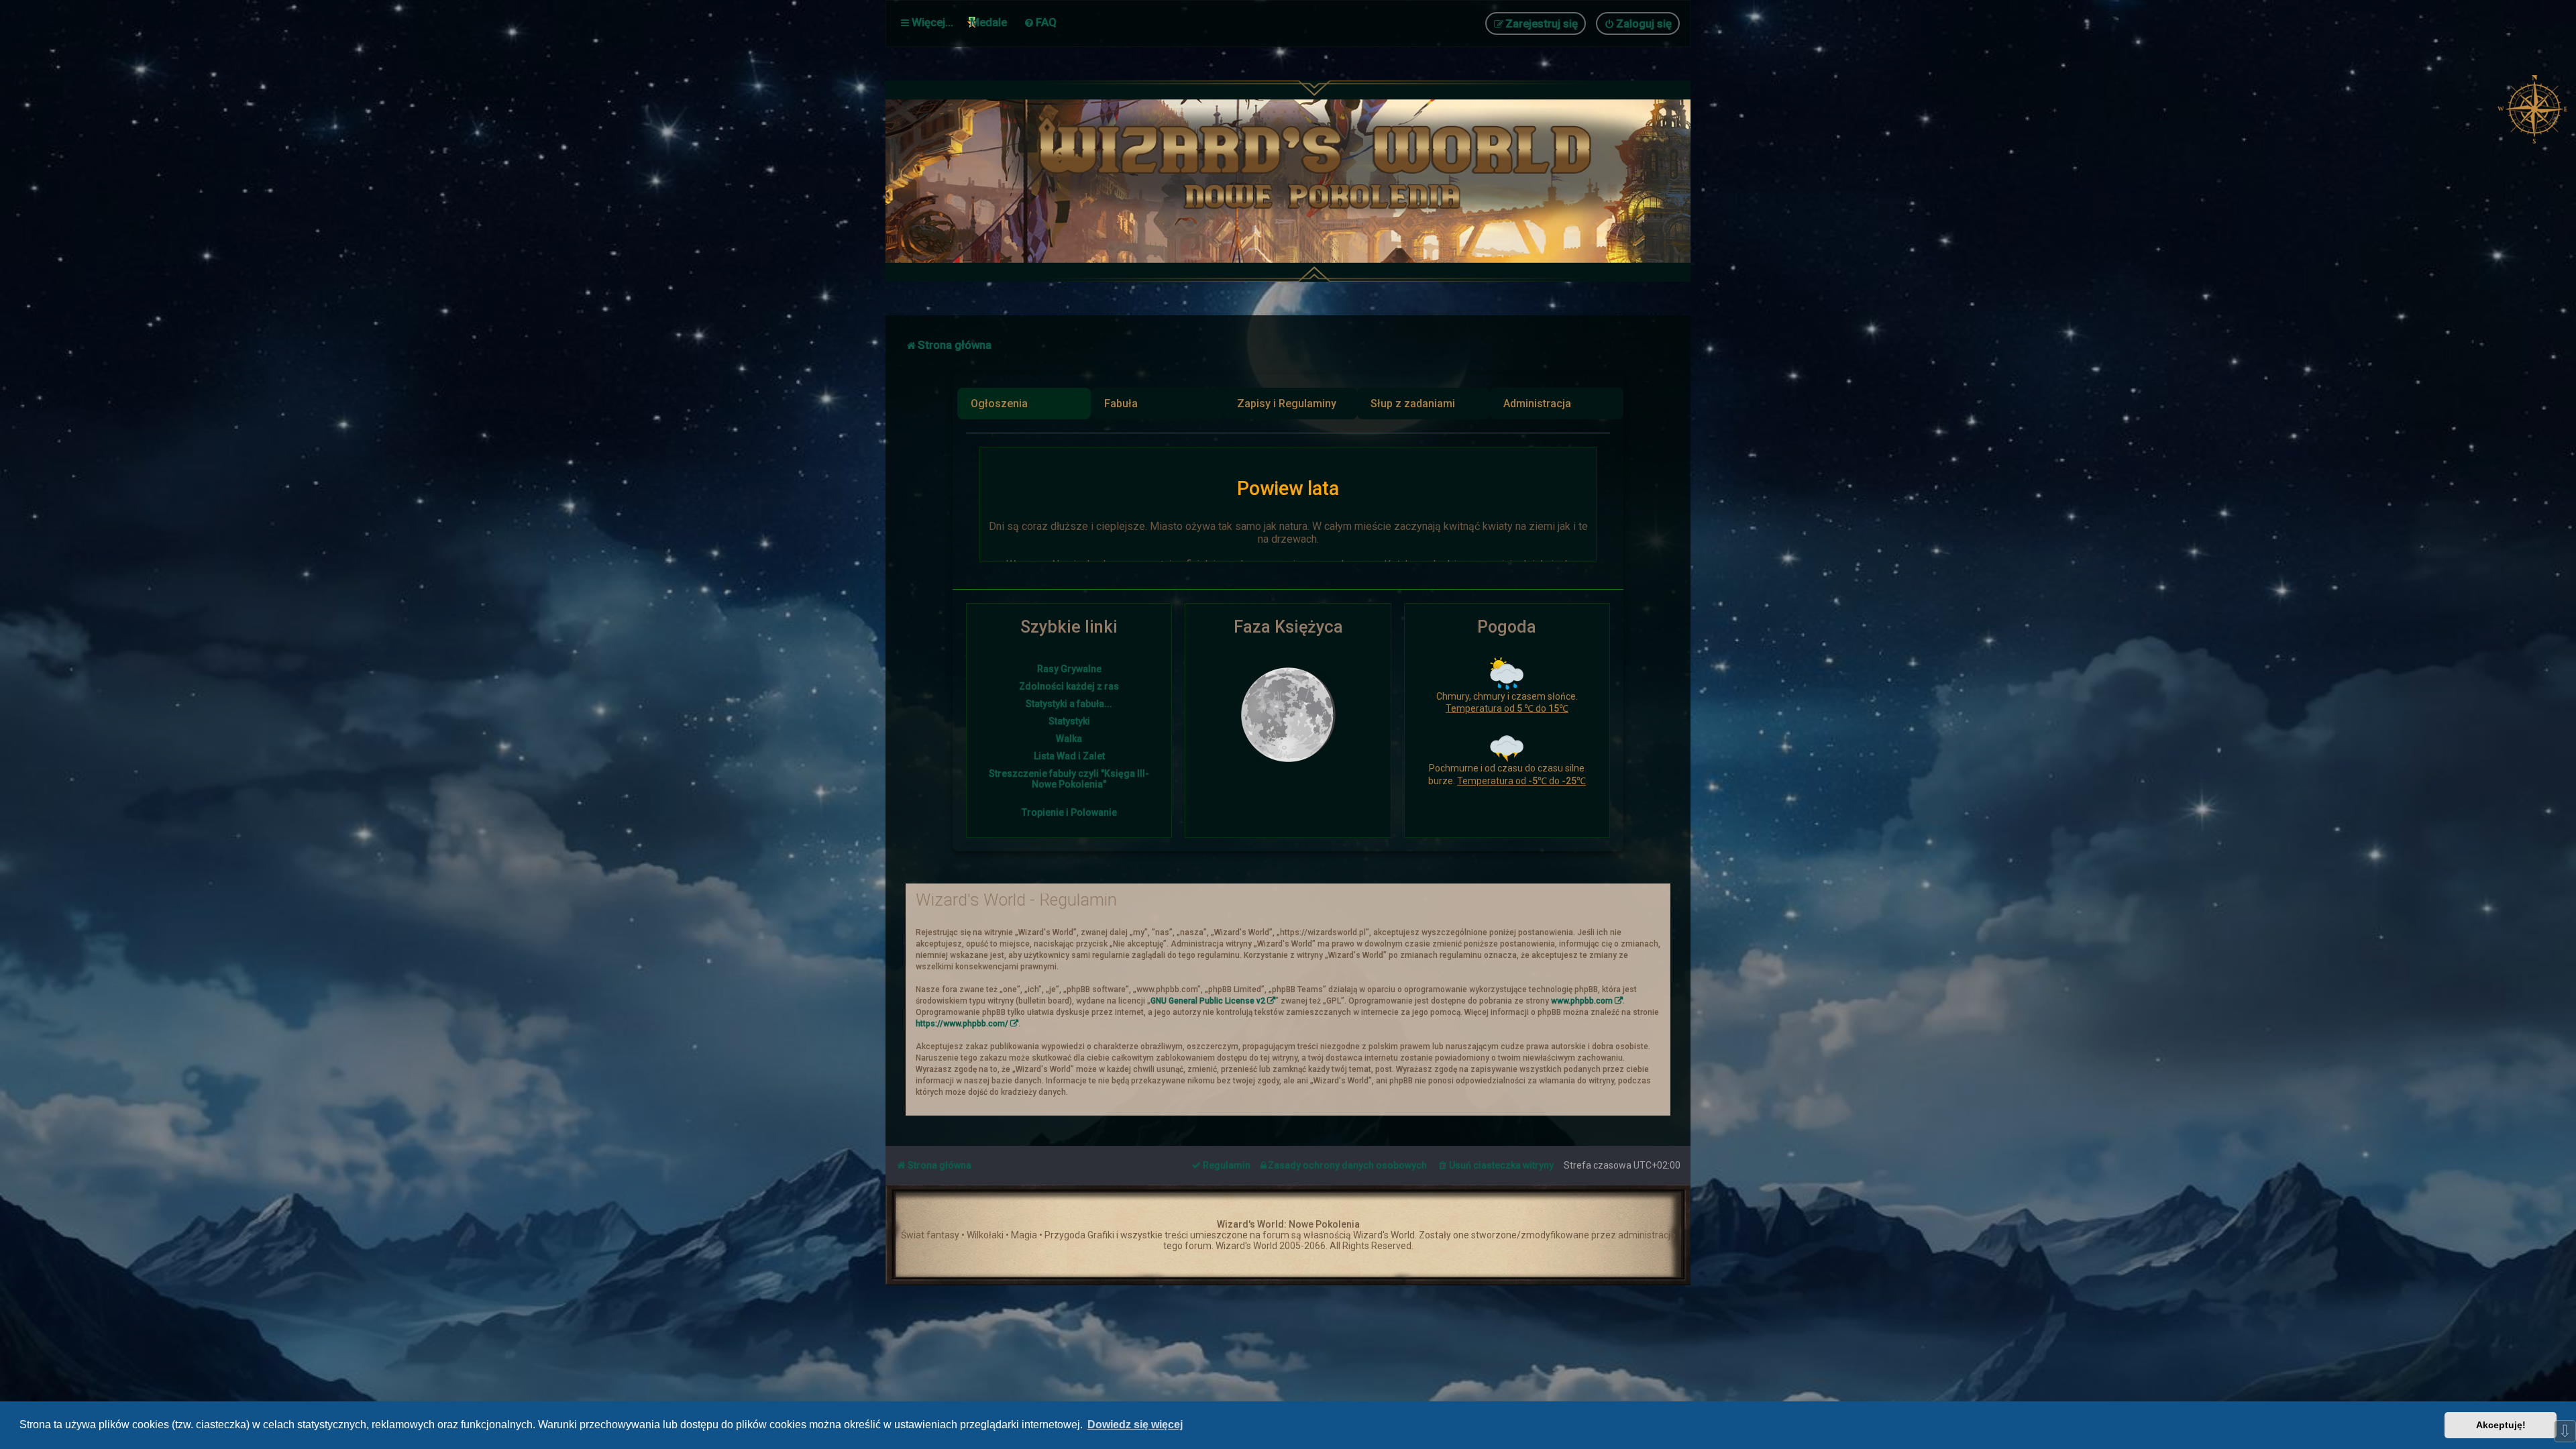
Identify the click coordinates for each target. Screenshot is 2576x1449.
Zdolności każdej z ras (1069, 686)
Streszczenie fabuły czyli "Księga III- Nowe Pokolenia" (1069, 779)
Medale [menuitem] (988, 22)
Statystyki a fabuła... (1069, 704)
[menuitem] (1040, 22)
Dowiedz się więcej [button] (1135, 1425)
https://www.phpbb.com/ (962, 1024)
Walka (1069, 739)
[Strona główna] (1322, 181)
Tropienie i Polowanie (1069, 812)
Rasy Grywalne (1069, 669)
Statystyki (1069, 721)
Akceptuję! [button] (2501, 1425)
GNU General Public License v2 (1208, 1001)
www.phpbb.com (1582, 1001)
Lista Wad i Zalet (1069, 756)
